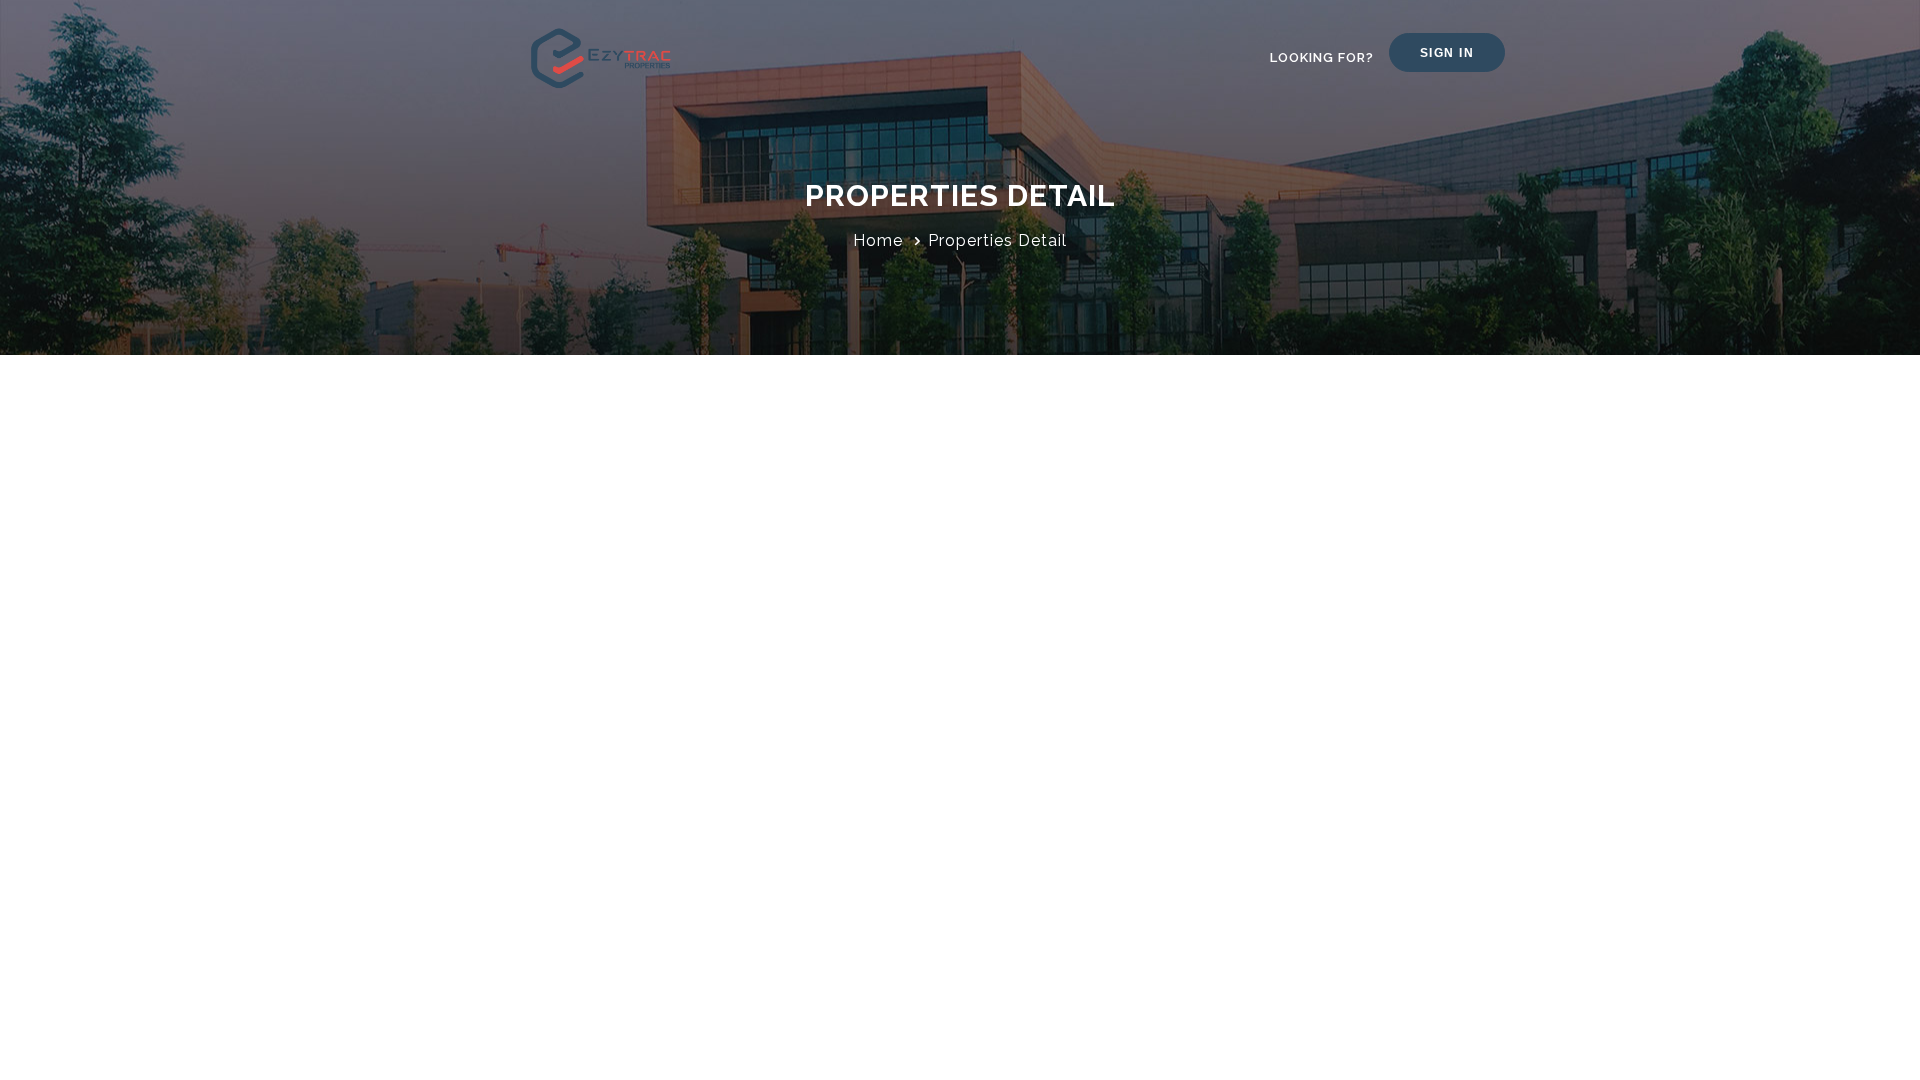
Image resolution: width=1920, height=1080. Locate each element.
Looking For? (1322, 57)
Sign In (1447, 53)
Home (878, 240)
